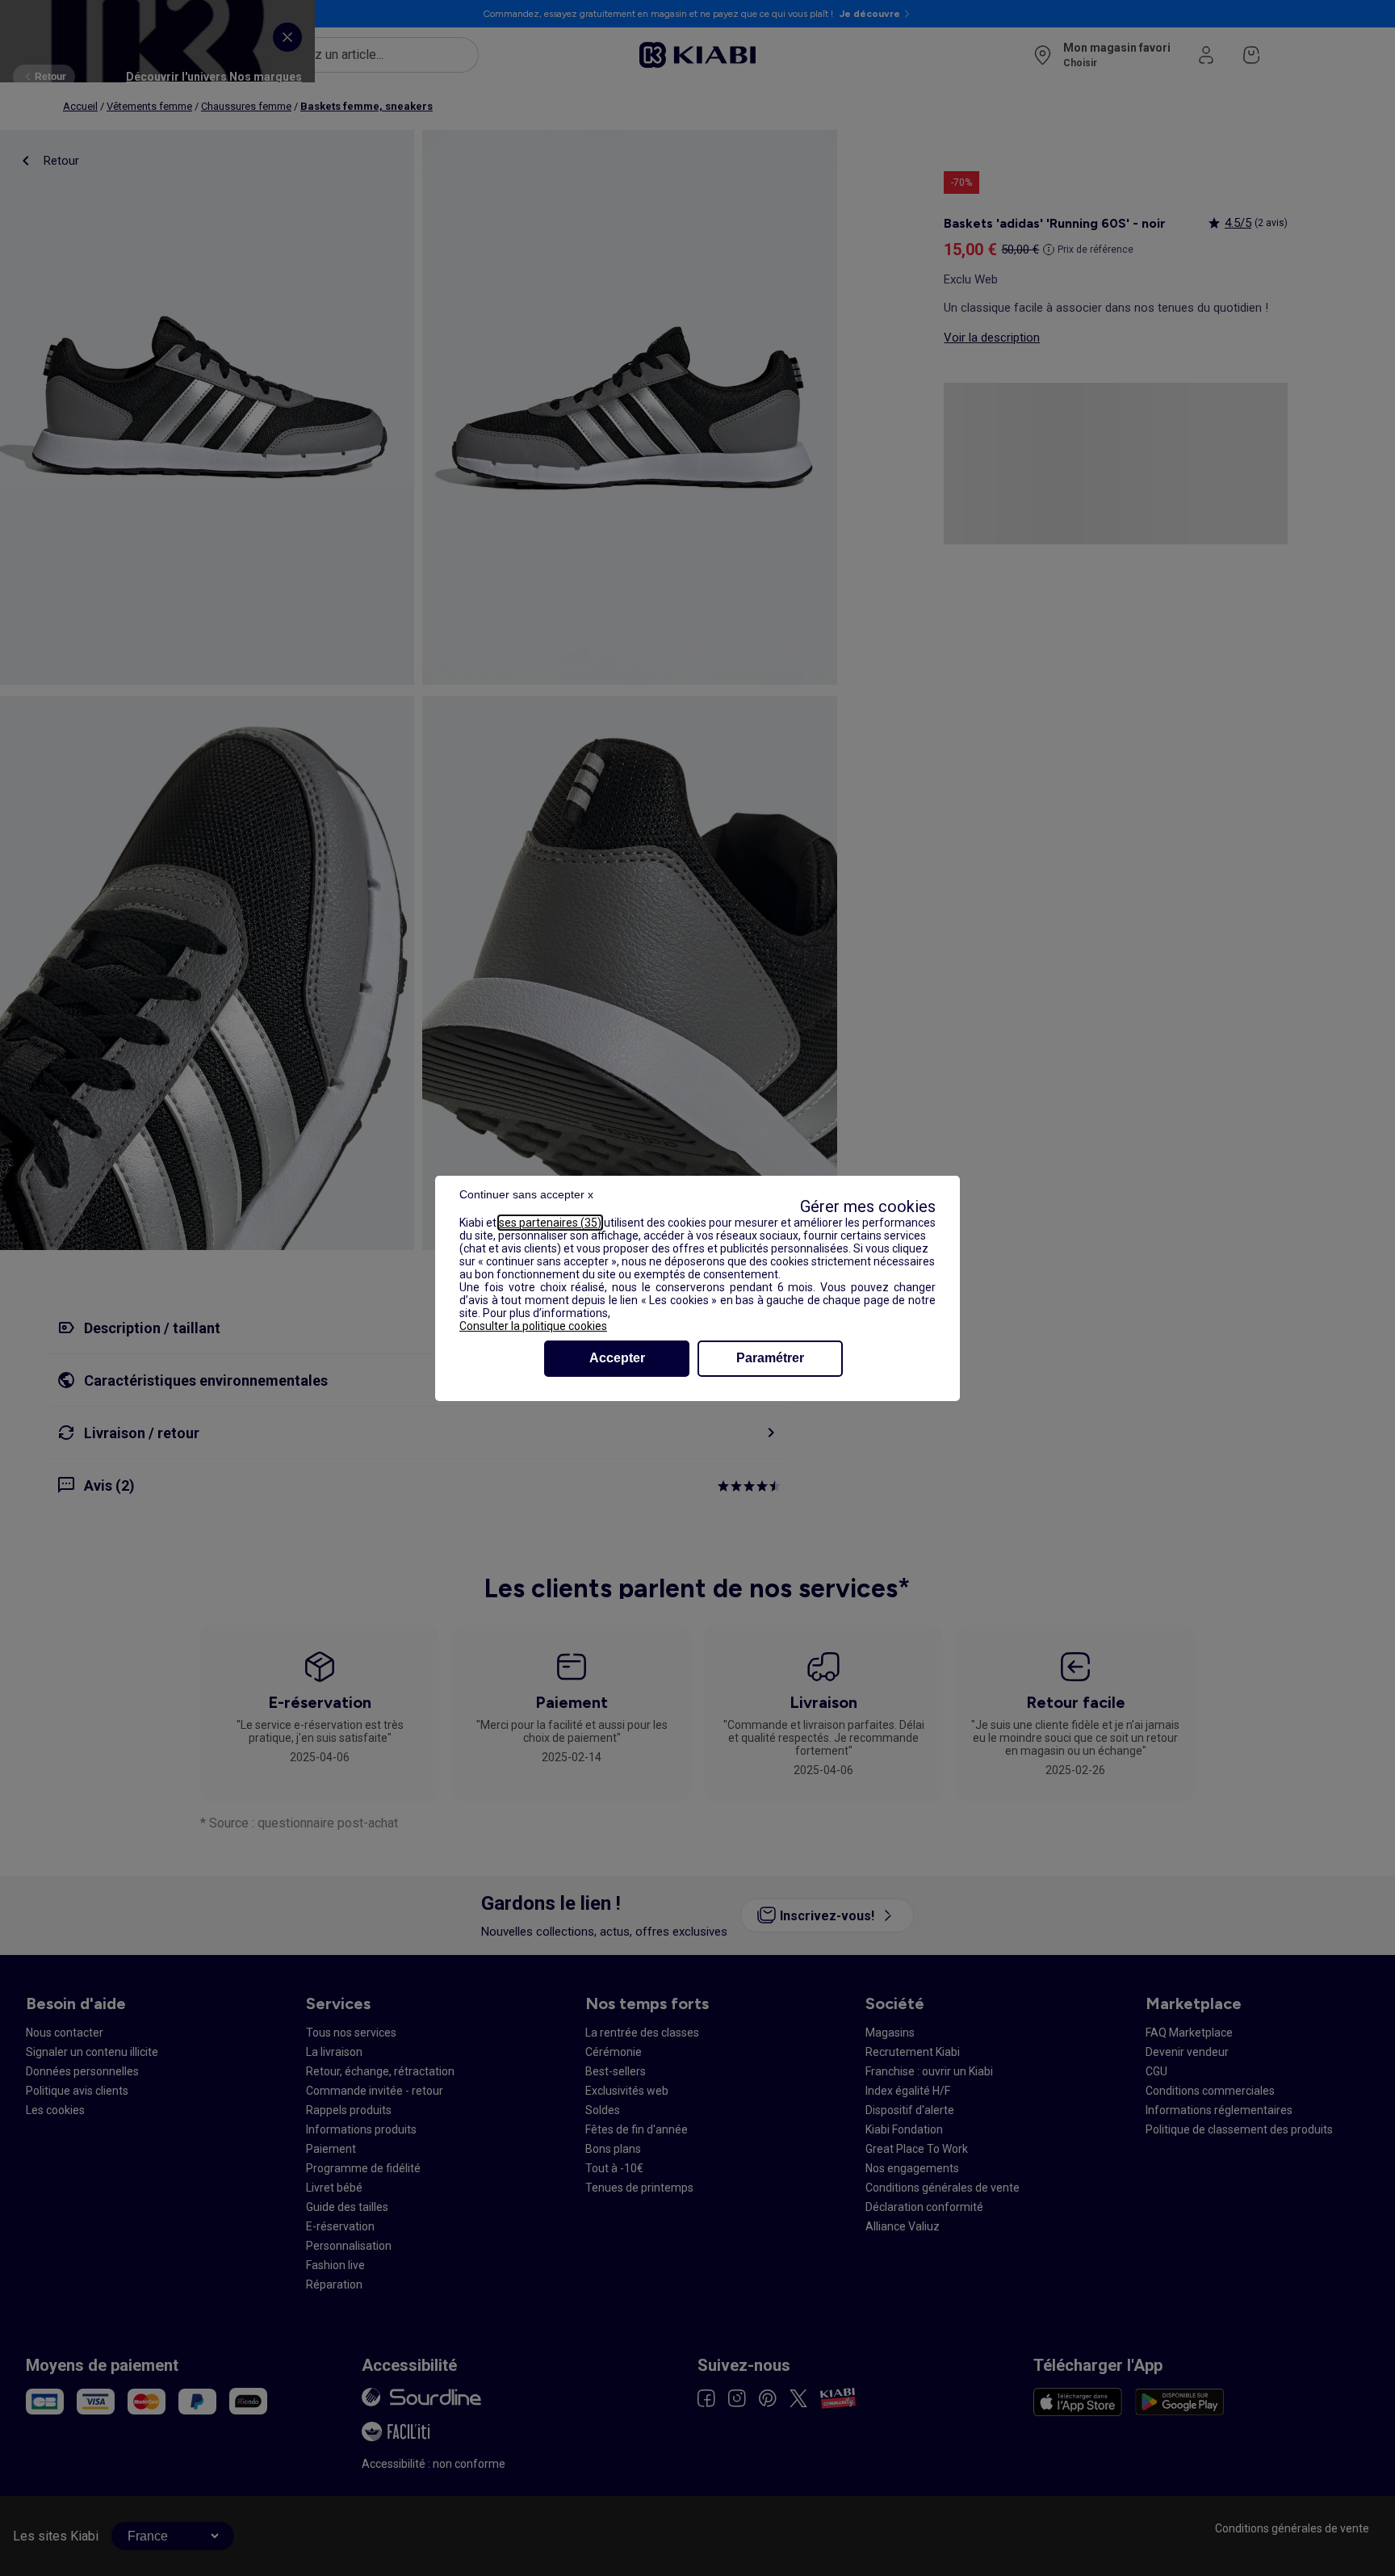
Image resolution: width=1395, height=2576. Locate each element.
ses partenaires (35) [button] (550, 1223)
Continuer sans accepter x (526, 1194)
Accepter (617, 1358)
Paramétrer (770, 1358)
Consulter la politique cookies (533, 1326)
